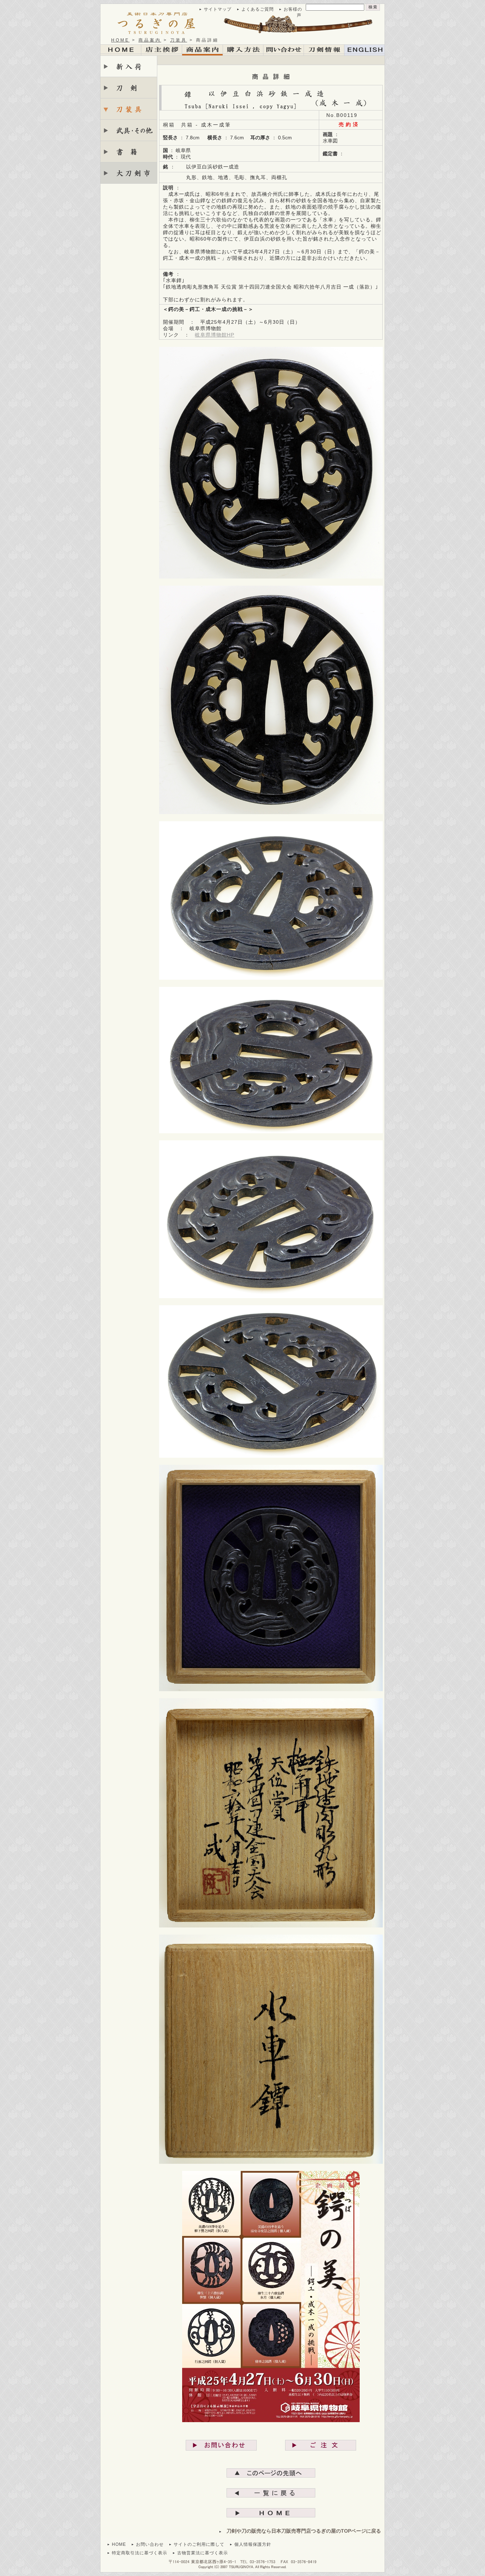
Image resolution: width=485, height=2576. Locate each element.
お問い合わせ (150, 2544)
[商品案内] (203, 50)
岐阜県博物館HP (215, 335)
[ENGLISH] (364, 50)
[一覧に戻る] (271, 2493)
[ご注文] (321, 2445)
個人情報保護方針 (253, 2544)
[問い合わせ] (284, 50)
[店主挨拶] (162, 50)
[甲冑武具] (129, 130)
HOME (120, 40)
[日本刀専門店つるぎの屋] (243, 23)
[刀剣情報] (324, 50)
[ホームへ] (271, 2513)
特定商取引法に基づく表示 (140, 2553)
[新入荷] (129, 66)
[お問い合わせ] (221, 2445)
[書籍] (129, 152)
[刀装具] (129, 109)
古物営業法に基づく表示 (203, 2553)
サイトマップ (218, 9)
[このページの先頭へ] (271, 2473)
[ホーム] (121, 50)
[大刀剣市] (129, 173)
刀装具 (179, 40)
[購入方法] (243, 50)
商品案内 (150, 40)
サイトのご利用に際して (199, 2544)
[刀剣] (129, 88)
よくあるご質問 (258, 9)
